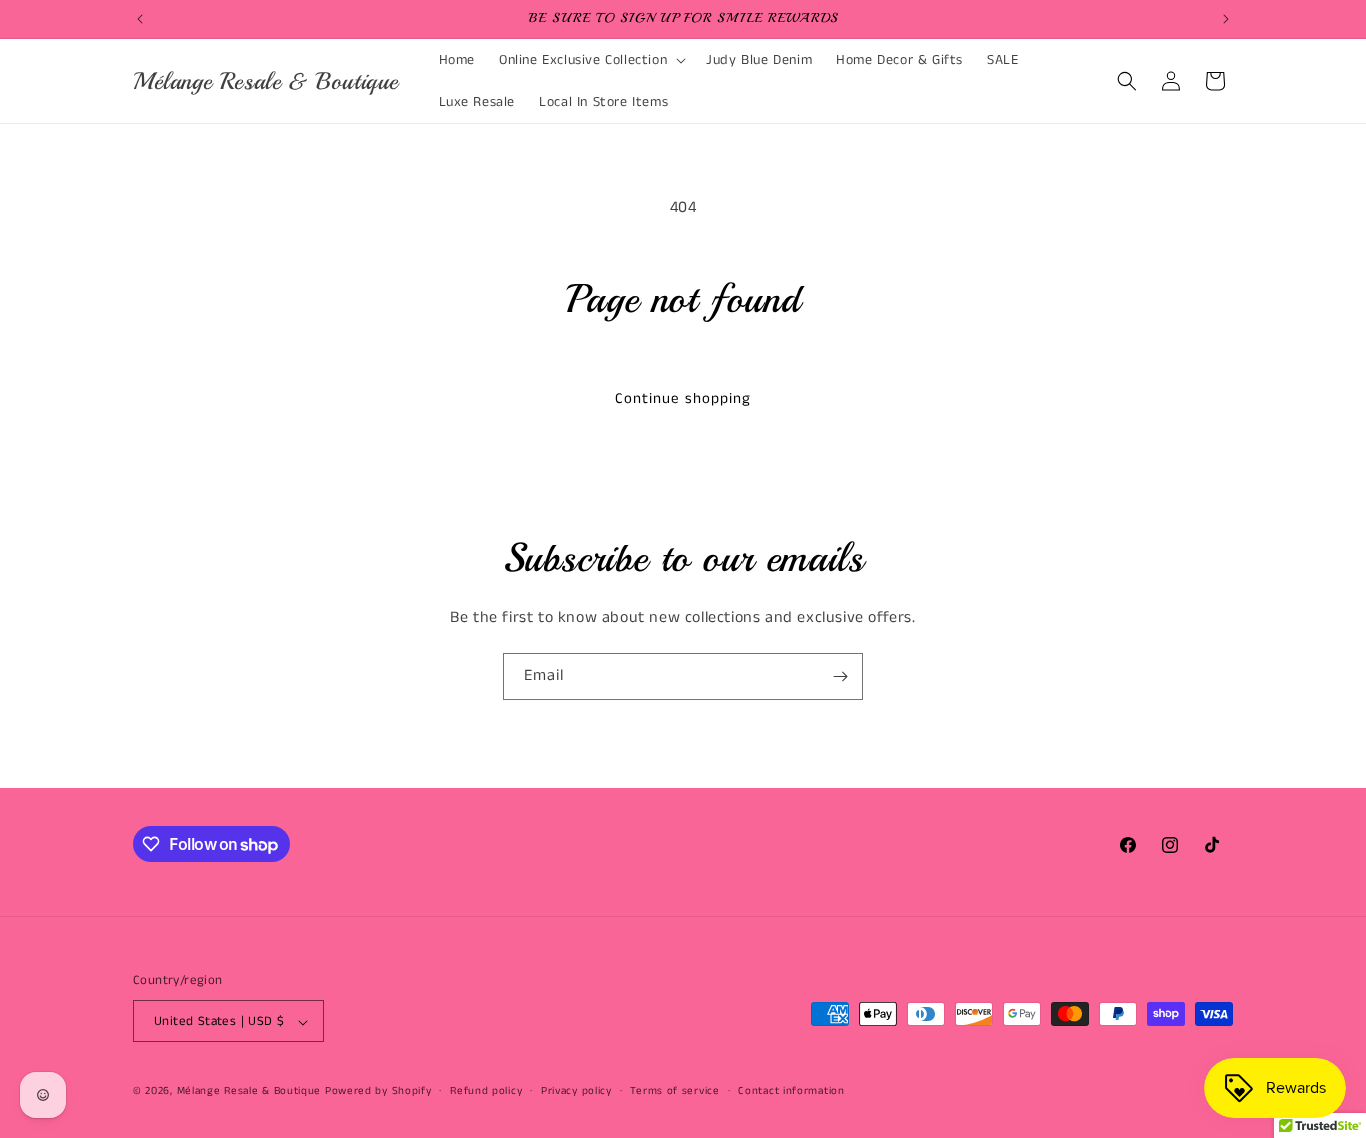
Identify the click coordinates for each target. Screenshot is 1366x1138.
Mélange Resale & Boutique (249, 1092)
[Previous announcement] (140, 19)
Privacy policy (576, 1091)
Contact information (791, 1091)
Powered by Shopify (378, 1092)
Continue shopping (683, 398)
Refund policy (486, 1091)
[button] (590, 60)
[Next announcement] (1226, 19)
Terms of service (674, 1091)
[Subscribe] (840, 676)
